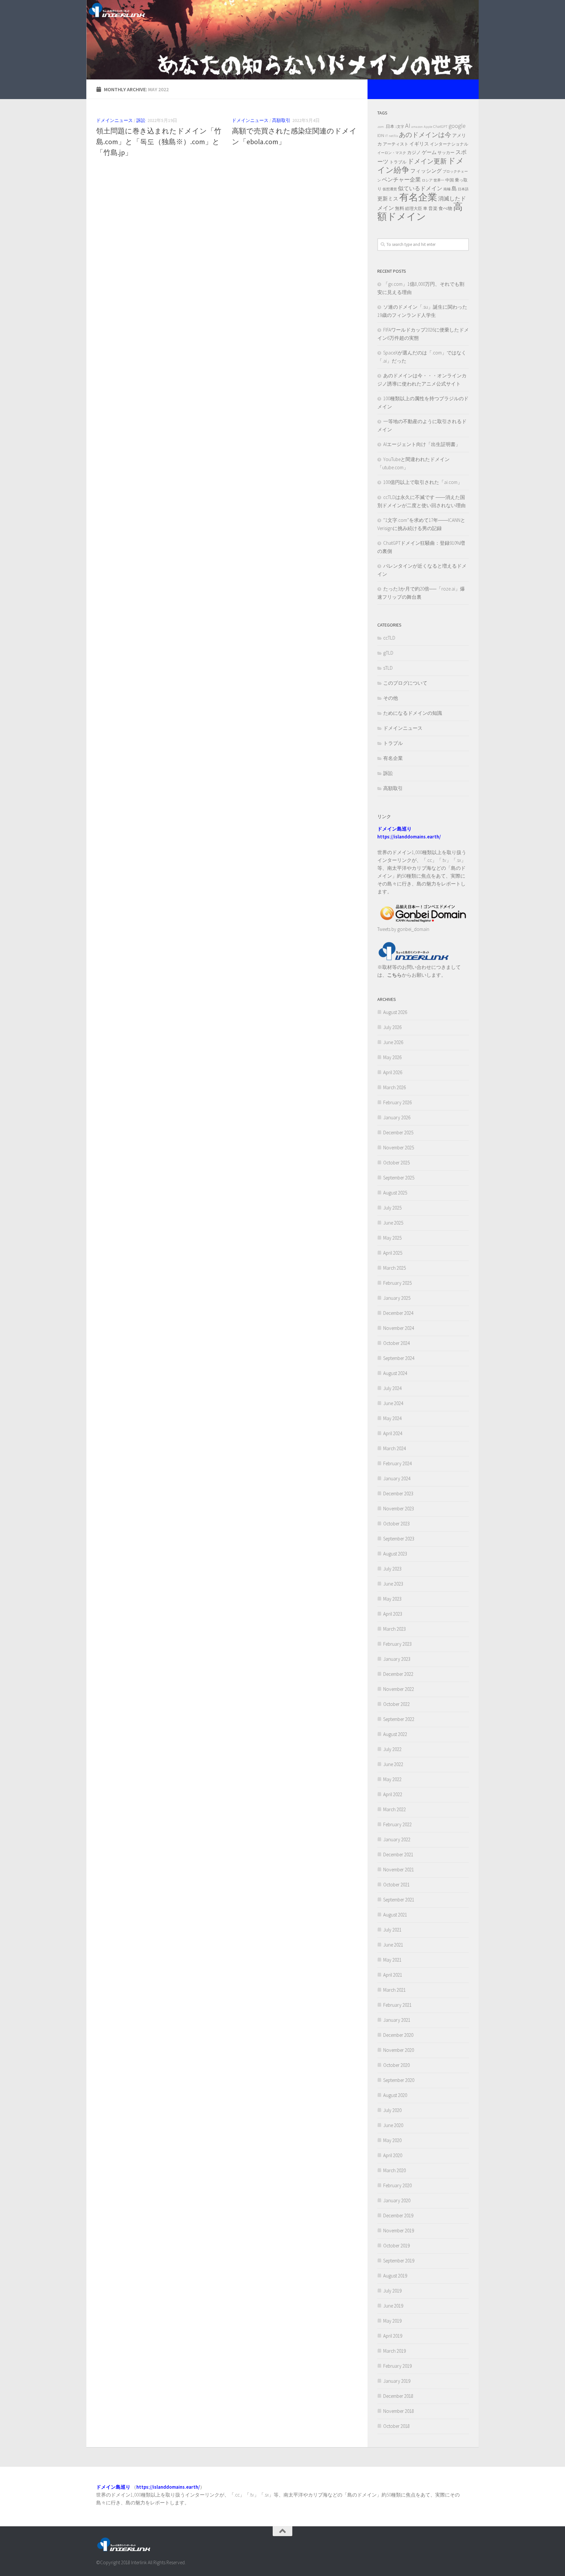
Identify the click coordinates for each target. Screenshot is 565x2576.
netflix (393, 136)
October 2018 (396, 2426)
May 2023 (392, 1599)
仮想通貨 (390, 189)
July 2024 (392, 1388)
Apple (428, 127)
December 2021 (398, 1855)
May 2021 (392, 1960)
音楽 (433, 208)
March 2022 (394, 1809)
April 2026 (393, 1072)
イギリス (419, 144)
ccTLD (389, 638)
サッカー (446, 153)
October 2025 (396, 1163)
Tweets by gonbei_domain (403, 929)
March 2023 (394, 1629)
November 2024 (399, 1328)
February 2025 (397, 1283)
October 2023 (396, 1524)
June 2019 (393, 2306)
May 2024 (392, 1418)
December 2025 (398, 1133)
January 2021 (397, 2020)
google (457, 126)
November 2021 (399, 1870)
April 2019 (393, 2336)
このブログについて (405, 683)
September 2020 (399, 2080)
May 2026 (392, 1057)
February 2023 (397, 1644)
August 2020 (395, 2095)
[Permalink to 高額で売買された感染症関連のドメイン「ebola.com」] (295, 110)
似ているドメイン (420, 188)
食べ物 (445, 208)
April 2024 (393, 1433)
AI (408, 125)
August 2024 (395, 1373)
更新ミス (388, 198)
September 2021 (399, 1900)
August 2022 (395, 1734)
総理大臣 (414, 208)
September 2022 (399, 1719)
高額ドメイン (420, 212)
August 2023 (395, 1554)
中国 (450, 180)
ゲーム (429, 152)
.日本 (390, 126)
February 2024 (397, 1463)
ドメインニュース (114, 120)
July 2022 (392, 1749)
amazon (417, 127)
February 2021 (397, 2005)
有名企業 (418, 197)
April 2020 (393, 2155)
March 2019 (394, 2351)
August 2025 (395, 1193)
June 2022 (393, 1764)
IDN (381, 135)
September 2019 (399, 2261)
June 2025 (393, 1223)
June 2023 (393, 1584)
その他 (391, 698)
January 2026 (397, 1117)
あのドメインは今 (425, 135)
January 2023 (397, 1659)
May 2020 (392, 2140)
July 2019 (392, 2291)
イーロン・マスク (392, 153)
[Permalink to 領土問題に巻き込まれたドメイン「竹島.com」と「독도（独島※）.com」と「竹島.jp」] (159, 110)
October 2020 (396, 2065)
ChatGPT (440, 126)
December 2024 (398, 1313)
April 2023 (393, 1614)
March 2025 (394, 1268)
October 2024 (396, 1343)
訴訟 (141, 120)
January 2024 (397, 1478)
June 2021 (393, 1945)
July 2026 (392, 1027)
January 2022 (397, 1839)
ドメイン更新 (427, 161)
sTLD (388, 668)
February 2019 (397, 2366)
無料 (400, 208)
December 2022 (398, 1674)
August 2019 (395, 2276)
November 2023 (399, 1509)
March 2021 (394, 1990)
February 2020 (397, 2185)
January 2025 (397, 1298)
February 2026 (397, 1102)
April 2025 (393, 1253)
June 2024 (393, 1403)
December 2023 (398, 1494)
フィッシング (426, 171)
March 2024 (394, 1448)
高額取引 (281, 120)
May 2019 (392, 2321)
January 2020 (397, 2200)
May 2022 (392, 1779)
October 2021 (396, 1885)
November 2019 (399, 2231)
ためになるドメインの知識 (413, 713)
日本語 (463, 189)
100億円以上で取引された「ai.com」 (423, 482)
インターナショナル (449, 144)
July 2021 (392, 1930)
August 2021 (395, 1915)
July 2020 (392, 2110)
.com (381, 127)
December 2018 (398, 2396)
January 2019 (397, 2381)
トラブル (398, 162)
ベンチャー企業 (401, 180)
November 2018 (399, 2411)
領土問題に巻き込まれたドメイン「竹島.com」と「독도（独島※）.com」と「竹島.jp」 (159, 142)
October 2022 (396, 1704)
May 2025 (392, 1238)
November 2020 (399, 2050)
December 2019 (398, 2215)
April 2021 (393, 1975)
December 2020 (398, 2035)
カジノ (414, 152)
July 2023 (392, 1569)
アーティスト (396, 144)
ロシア (427, 180)
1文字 (400, 127)
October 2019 (396, 2246)
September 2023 (399, 1539)
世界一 (439, 180)
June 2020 (393, 2125)
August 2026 (395, 1012)
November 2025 (399, 1148)
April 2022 (393, 1794)
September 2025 (399, 1178)
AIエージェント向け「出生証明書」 (422, 444)
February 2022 (397, 1824)
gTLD (388, 653)
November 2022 (399, 1689)
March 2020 (394, 2170)
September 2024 (399, 1358)
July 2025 (392, 1208)
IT (386, 136)
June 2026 (393, 1042)
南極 (447, 189)
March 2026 (394, 1087)
